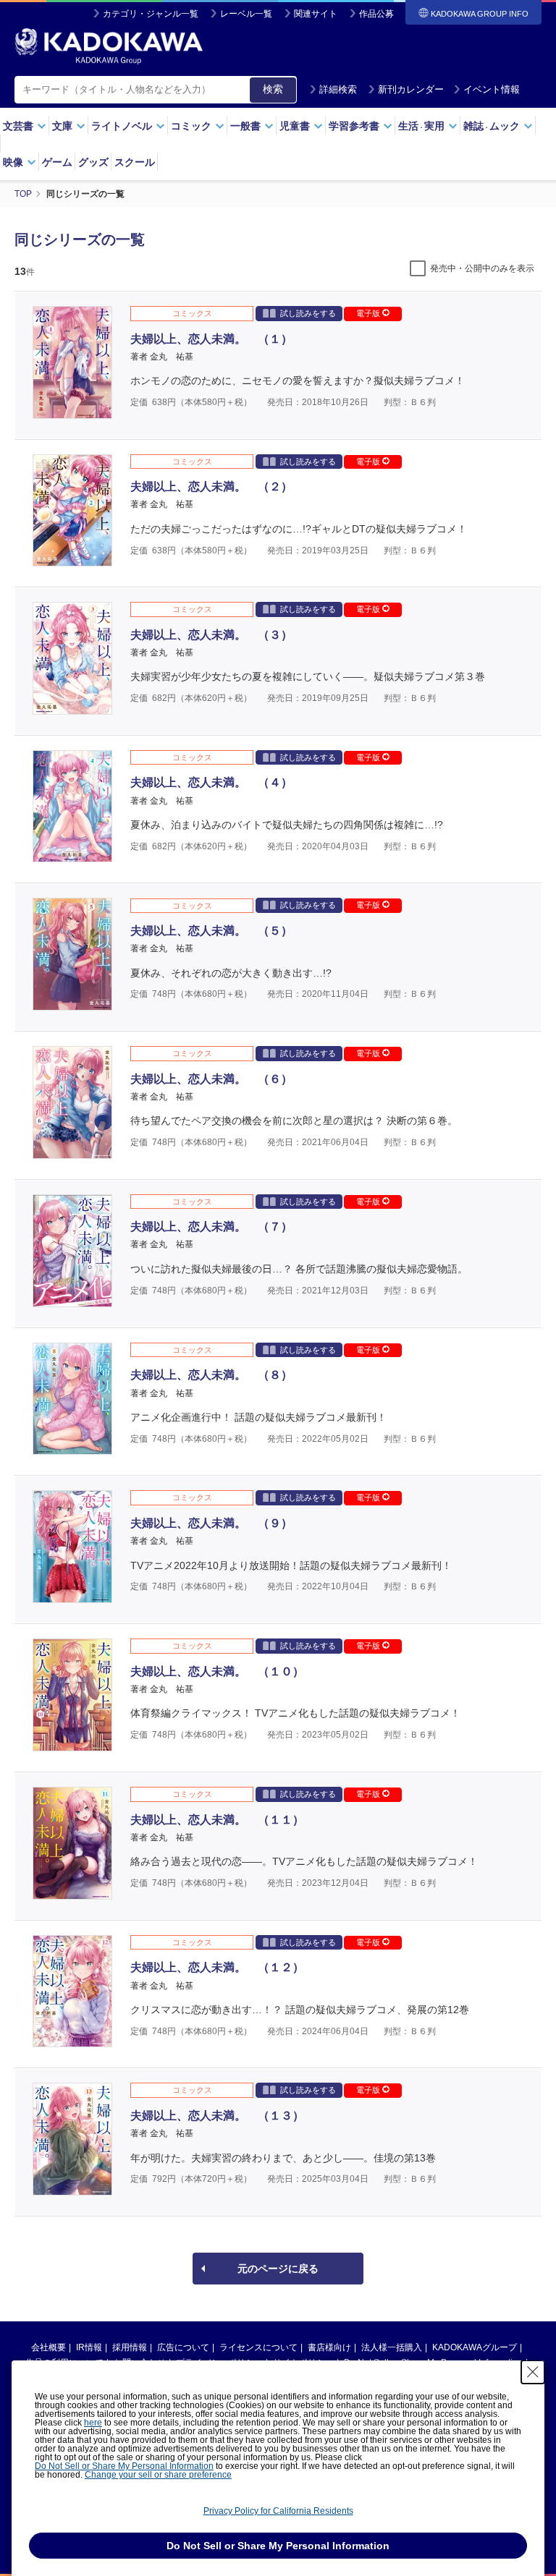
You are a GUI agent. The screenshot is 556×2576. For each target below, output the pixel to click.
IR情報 (89, 2347)
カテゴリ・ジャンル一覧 (151, 14)
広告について (183, 2347)
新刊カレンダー (411, 89)
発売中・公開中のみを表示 (482, 268)
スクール (135, 162)
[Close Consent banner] (533, 2372)
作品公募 (376, 14)
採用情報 (130, 2347)
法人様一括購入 (392, 2347)
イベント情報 (492, 89)
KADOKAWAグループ (475, 2347)
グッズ (93, 162)
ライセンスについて (258, 2347)
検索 (273, 89)
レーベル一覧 (246, 14)
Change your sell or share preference (158, 2475)
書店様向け (329, 2347)
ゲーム (57, 162)
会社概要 (49, 2347)
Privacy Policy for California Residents (278, 2511)
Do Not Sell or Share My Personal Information (124, 2466)
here (93, 2423)
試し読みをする (308, 313)
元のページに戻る (278, 2269)
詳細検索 (338, 89)
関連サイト (316, 14)
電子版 (369, 313)
